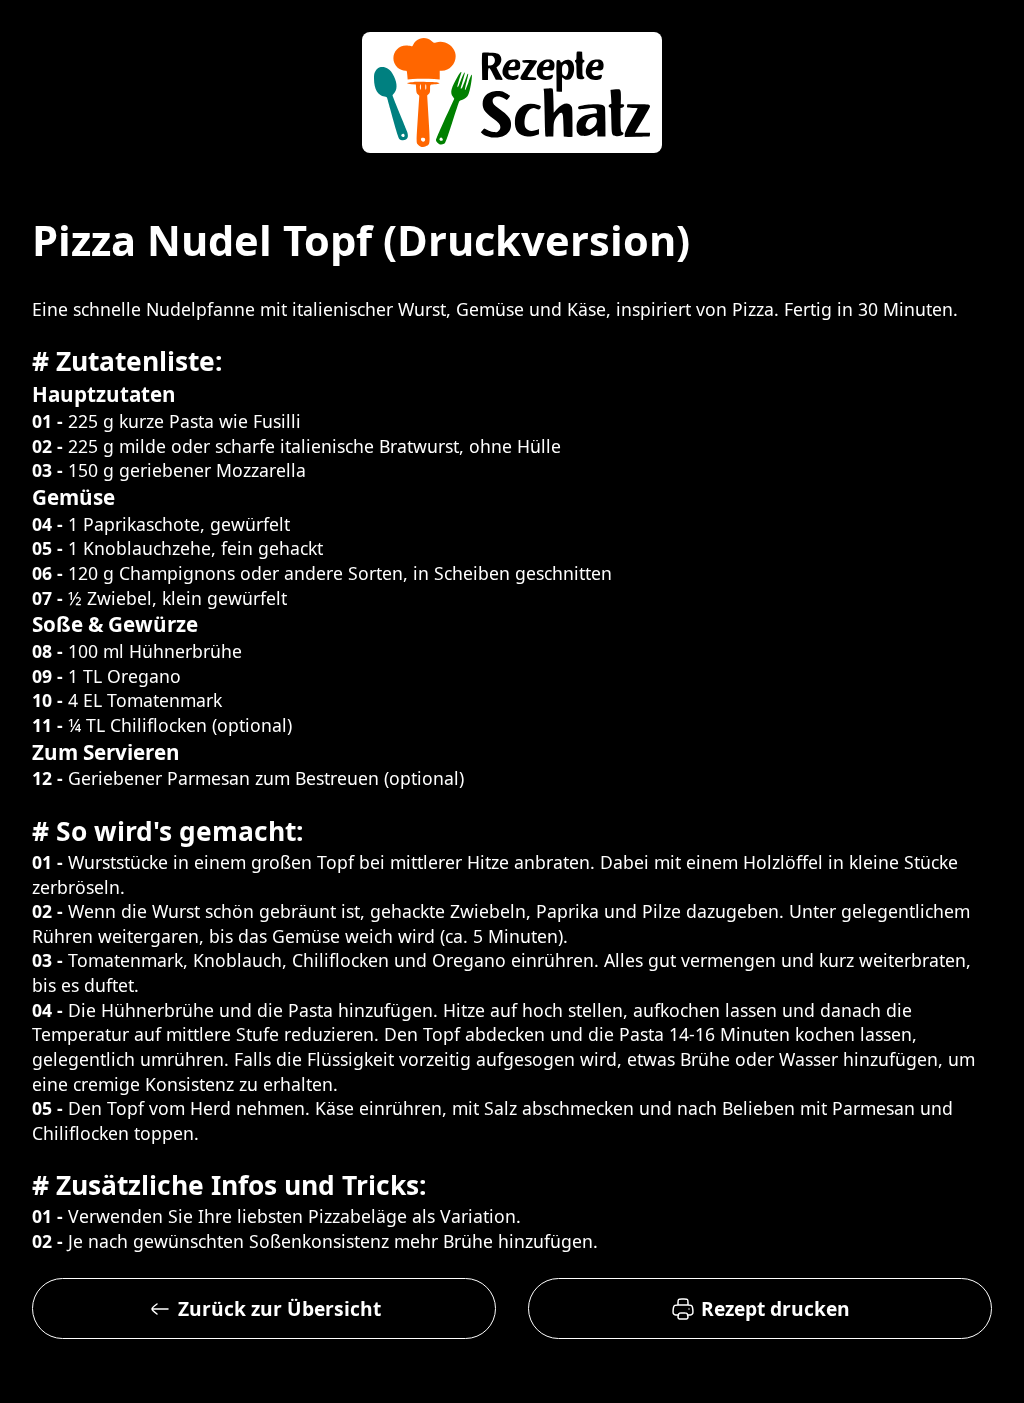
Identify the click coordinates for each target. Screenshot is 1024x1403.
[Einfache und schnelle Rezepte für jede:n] (512, 95)
